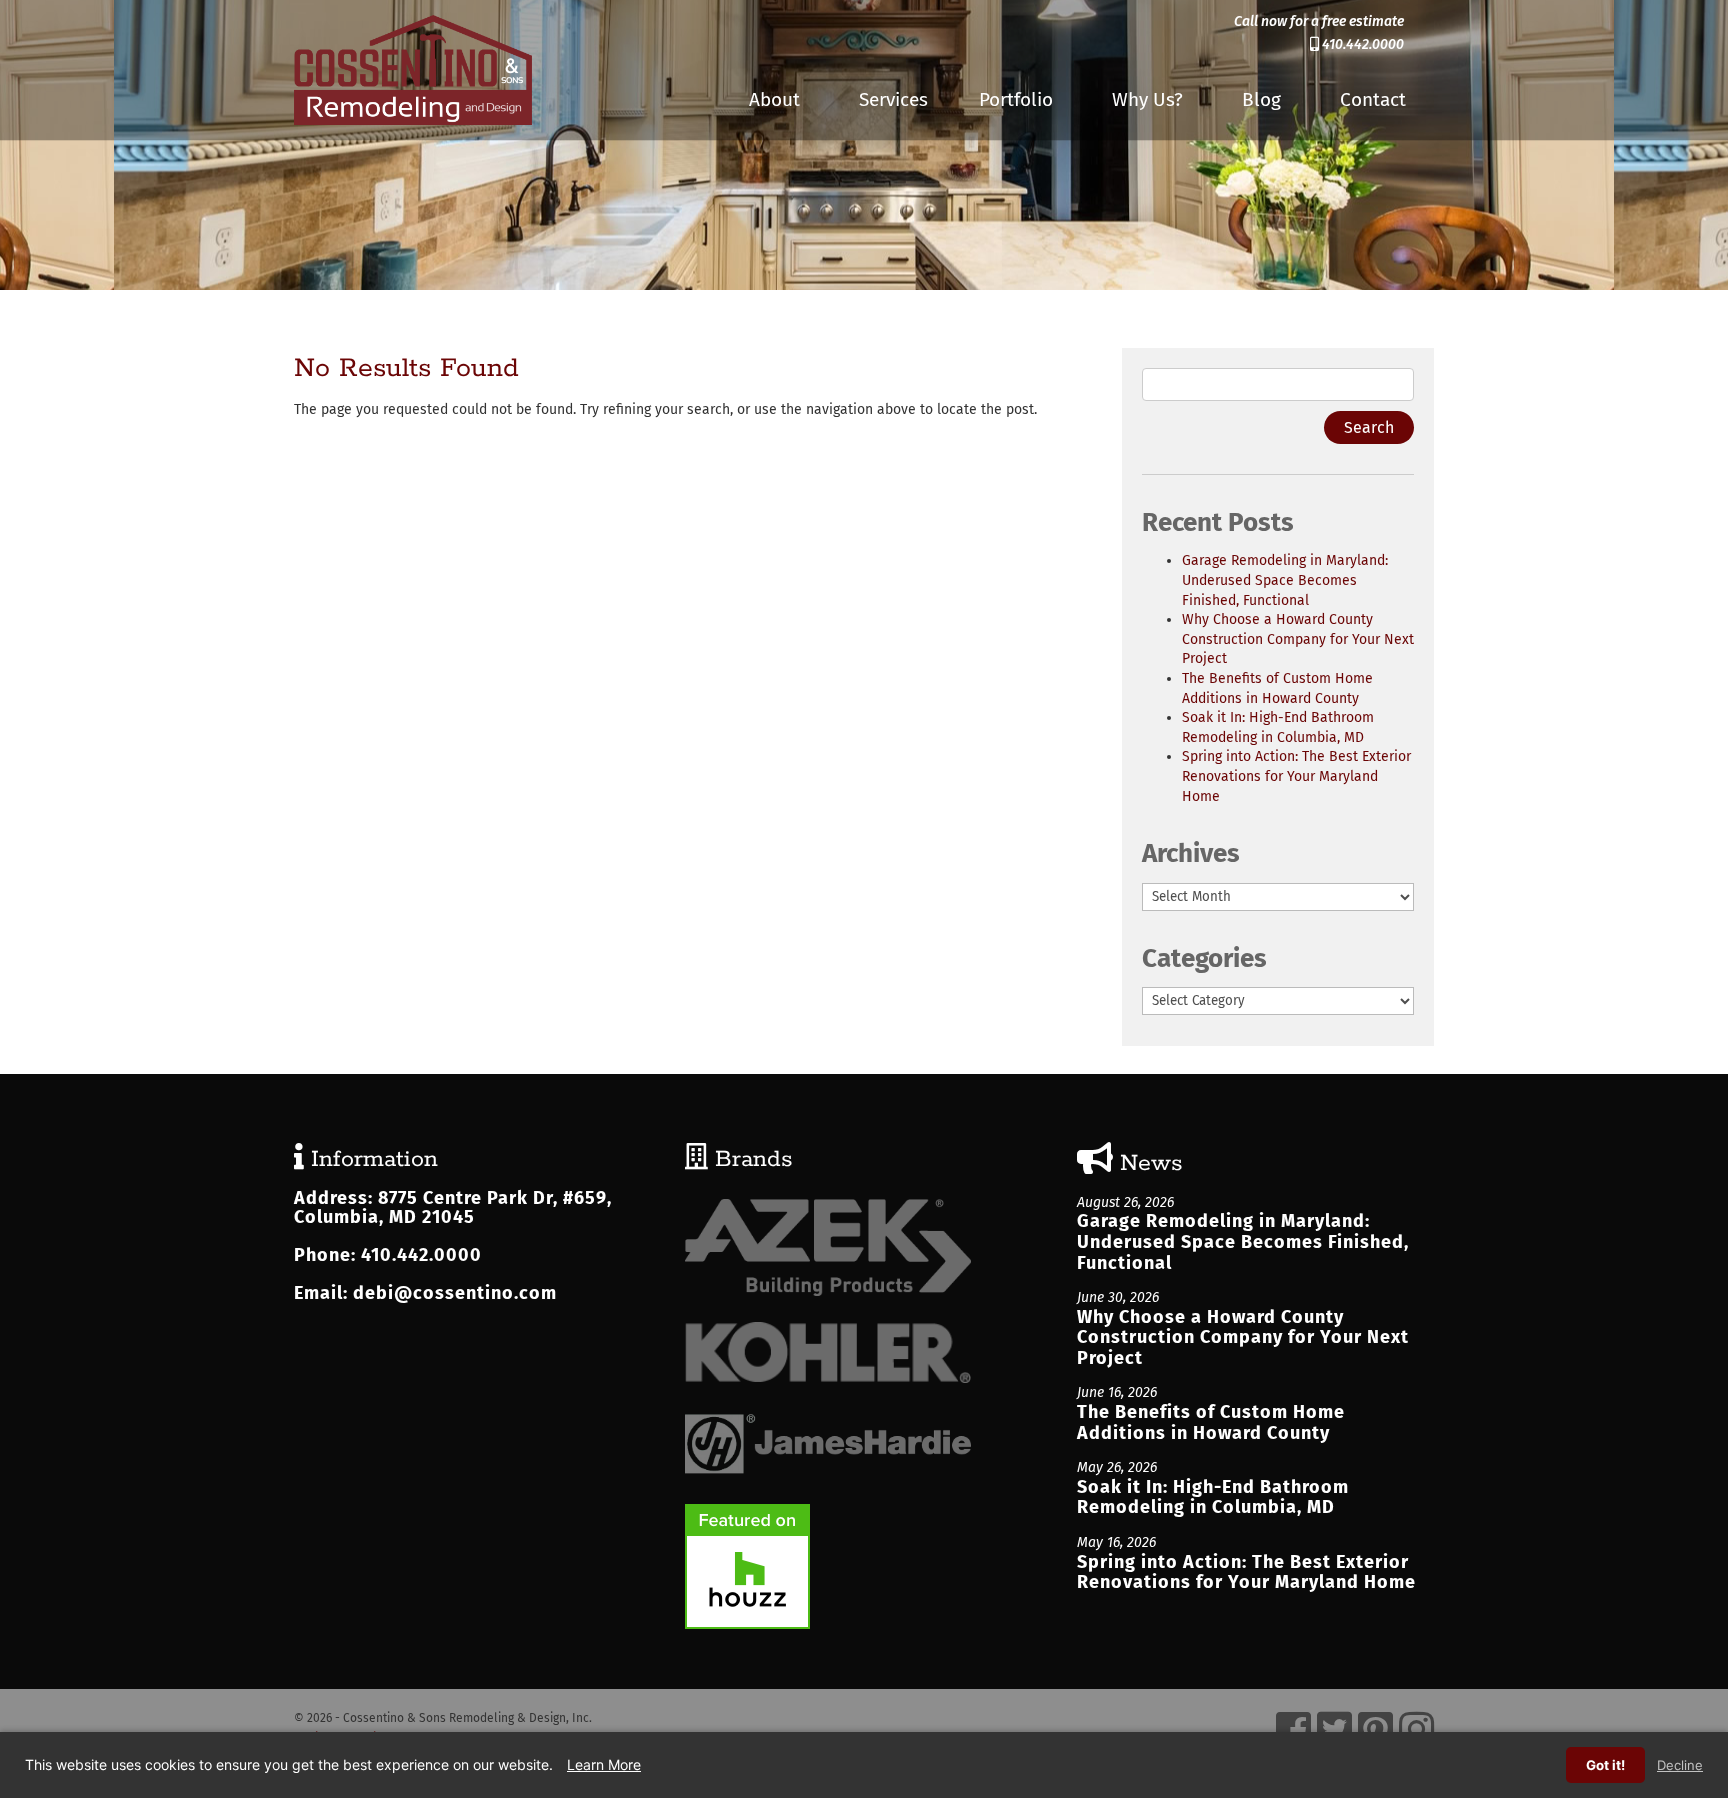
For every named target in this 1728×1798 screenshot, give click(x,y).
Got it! (1605, 1765)
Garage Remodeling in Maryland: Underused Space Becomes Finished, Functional (1285, 580)
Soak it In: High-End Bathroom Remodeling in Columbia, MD (1213, 1497)
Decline (1680, 1765)
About (774, 99)
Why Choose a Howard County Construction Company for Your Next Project (1298, 639)
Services (893, 99)
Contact (1373, 99)
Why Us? (1147, 99)
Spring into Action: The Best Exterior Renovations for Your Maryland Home (1296, 776)
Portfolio (1016, 99)
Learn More (604, 1764)
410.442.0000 (1361, 44)
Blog (1261, 99)
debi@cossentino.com (455, 1293)
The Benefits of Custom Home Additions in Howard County (1211, 1422)
